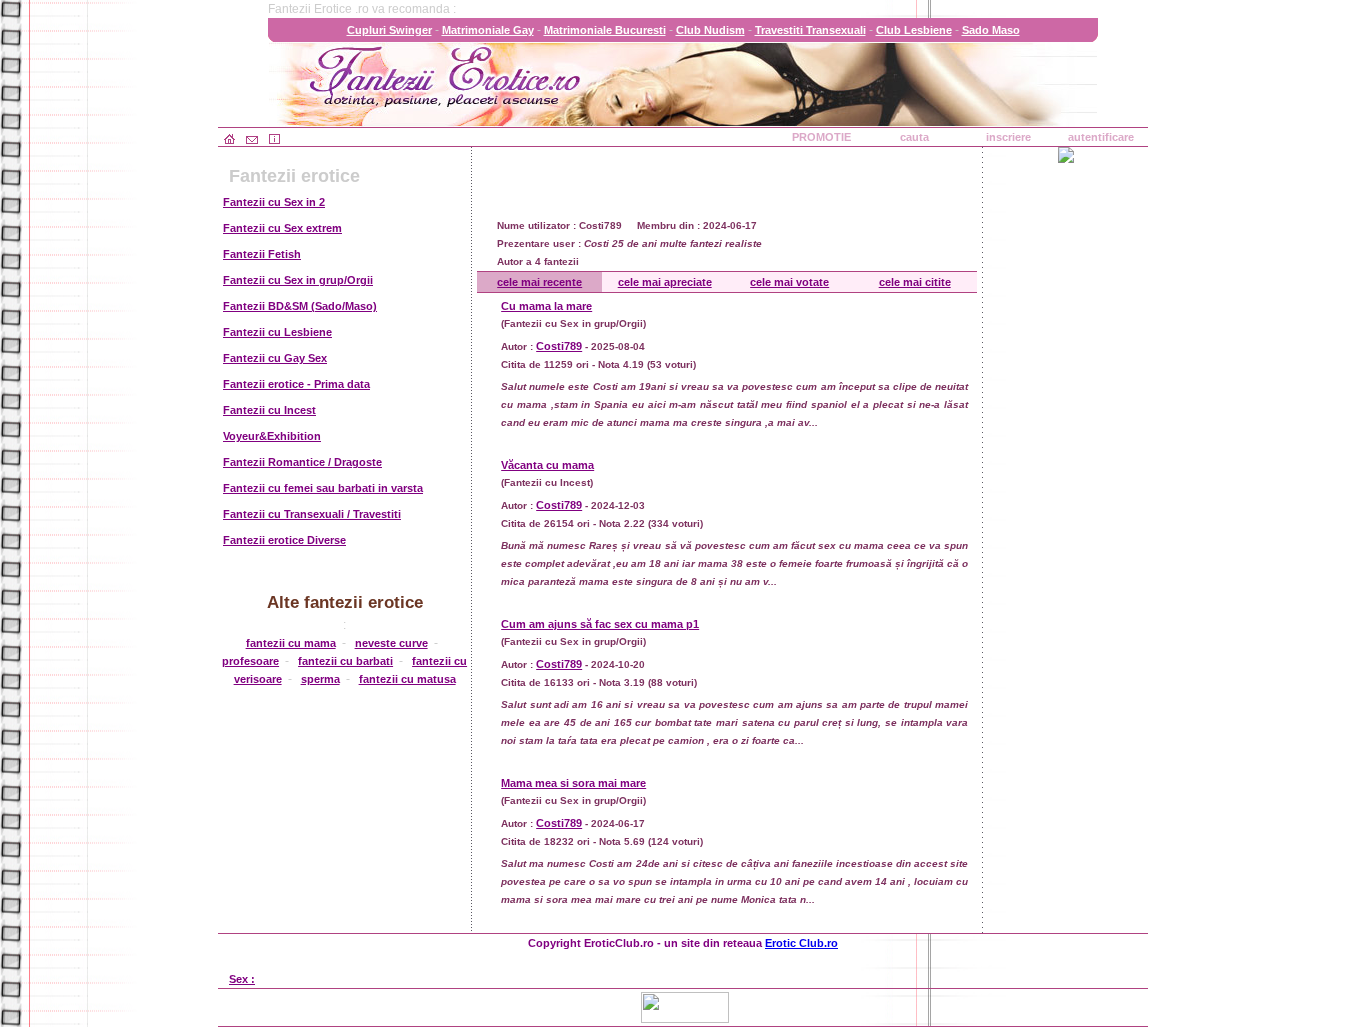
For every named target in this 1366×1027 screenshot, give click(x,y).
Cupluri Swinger (389, 30)
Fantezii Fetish (262, 254)
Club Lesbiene (914, 30)
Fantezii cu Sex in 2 (274, 202)
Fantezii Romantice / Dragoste (302, 462)
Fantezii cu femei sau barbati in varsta (323, 488)
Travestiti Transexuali (810, 30)
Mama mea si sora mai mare (573, 783)
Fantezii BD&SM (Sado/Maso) (300, 306)
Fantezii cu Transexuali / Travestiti (312, 514)
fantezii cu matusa (407, 679)
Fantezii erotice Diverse (284, 540)
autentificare (1101, 137)
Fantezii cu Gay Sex (275, 358)
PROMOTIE (821, 137)
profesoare (250, 661)
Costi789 (559, 346)
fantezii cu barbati (345, 661)
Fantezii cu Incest (269, 410)
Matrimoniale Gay (488, 30)
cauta (914, 137)
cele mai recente (539, 282)
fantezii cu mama (291, 643)
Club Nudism (710, 30)
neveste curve (391, 643)
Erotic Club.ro (801, 943)
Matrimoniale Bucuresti (605, 30)
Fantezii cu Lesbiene (277, 332)
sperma (320, 679)
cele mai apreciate (665, 282)
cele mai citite (915, 282)
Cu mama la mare (546, 306)
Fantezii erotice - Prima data (296, 384)
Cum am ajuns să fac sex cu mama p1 (600, 624)
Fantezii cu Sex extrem (282, 228)
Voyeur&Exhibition (272, 436)
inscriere (1008, 137)
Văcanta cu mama (547, 465)
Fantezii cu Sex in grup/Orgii (298, 280)
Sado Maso (991, 30)
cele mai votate (789, 282)
